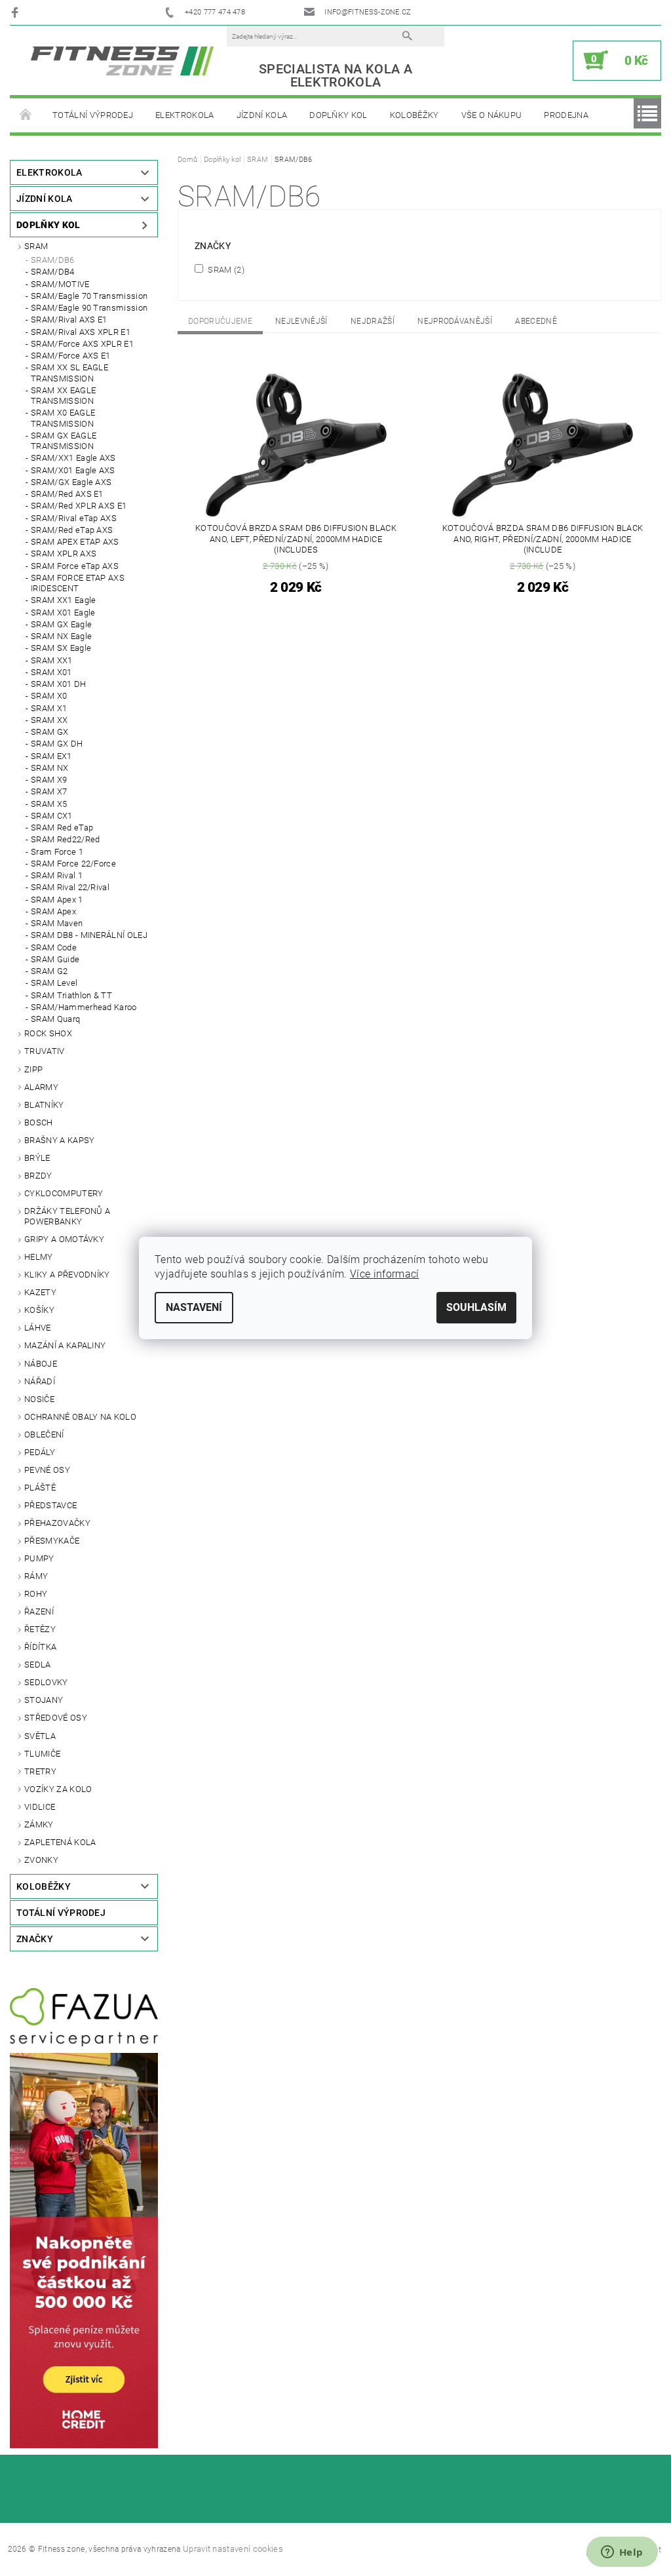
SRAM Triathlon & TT (71, 995)
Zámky (39, 1825)
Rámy (36, 1576)
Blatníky (44, 1105)
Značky (35, 1939)
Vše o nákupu (492, 115)
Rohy (36, 1594)
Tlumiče (42, 1754)
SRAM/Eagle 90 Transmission (89, 308)
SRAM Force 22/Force (73, 864)
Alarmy (41, 1087)
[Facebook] (17, 12)
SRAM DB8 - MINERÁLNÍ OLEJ (89, 935)
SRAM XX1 (52, 660)
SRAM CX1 (52, 816)
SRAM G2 (49, 971)
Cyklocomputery (64, 1193)
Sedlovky (46, 1682)
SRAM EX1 (51, 756)
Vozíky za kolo (58, 1789)
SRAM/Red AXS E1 (67, 494)
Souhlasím (476, 1307)
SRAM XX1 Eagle (63, 600)
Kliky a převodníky (67, 1275)
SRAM (36, 246)
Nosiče (39, 1399)
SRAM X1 (49, 708)
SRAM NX (49, 768)
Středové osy (56, 1718)
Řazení (39, 1611)
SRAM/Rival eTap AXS (74, 518)
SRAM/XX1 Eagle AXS (73, 458)
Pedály (40, 1452)
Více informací (384, 1274)
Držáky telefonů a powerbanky (67, 1216)
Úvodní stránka (26, 115)
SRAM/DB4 (53, 272)
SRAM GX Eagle (61, 624)
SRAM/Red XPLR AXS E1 (79, 506)
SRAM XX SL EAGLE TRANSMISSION (69, 373)
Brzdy (38, 1176)
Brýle (37, 1158)
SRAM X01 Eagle (63, 613)
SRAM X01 (51, 672)
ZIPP (33, 1069)
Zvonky (41, 1860)
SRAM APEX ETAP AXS (75, 542)
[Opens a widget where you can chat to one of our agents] (622, 2553)
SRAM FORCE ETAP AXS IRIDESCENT (78, 583)
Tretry (40, 1771)
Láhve (38, 1328)
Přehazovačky (57, 1523)
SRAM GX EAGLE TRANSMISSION (64, 441)
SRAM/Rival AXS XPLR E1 (81, 332)
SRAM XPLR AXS (64, 554)
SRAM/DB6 (53, 260)
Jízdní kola (262, 115)
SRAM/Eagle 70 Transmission (89, 296)
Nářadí (40, 1381)
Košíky (39, 1310)
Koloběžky (414, 115)
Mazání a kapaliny (65, 1345)
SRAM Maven (57, 923)
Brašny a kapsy (59, 1140)
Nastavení (194, 1307)
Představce (50, 1505)
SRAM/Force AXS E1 (70, 356)
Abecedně (536, 321)
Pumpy (39, 1558)
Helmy (39, 1257)
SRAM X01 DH (59, 684)
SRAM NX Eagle (61, 636)
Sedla (38, 1665)
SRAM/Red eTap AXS (72, 530)
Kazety (40, 1292)
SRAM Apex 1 (57, 900)
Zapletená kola (60, 1842)
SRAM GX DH (57, 744)
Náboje (41, 1364)
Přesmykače (52, 1541)
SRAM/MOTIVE (60, 284)
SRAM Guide (55, 959)
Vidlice (40, 1807)
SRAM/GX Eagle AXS (71, 482)
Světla (40, 1736)
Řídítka (40, 1647)
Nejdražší (373, 321)
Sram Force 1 (57, 852)
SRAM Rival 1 (57, 875)
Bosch (39, 1122)
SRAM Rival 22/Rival (70, 887)
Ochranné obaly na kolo (80, 1417)
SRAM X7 (49, 791)
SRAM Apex (53, 911)
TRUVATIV (45, 1051)
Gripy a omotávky (64, 1239)
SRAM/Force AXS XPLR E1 (82, 344)
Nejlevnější (301, 321)
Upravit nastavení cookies (233, 2549)
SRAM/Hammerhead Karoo (84, 1007)
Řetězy (40, 1629)
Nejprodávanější (455, 321)
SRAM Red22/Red (65, 839)
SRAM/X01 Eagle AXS (73, 470)
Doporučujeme (220, 321)
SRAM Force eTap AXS (75, 566)
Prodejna (566, 115)
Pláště (40, 1488)
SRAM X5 (49, 804)
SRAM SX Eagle (61, 648)
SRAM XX (49, 720)
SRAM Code (54, 947)
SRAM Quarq (55, 1019)
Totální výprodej (93, 115)
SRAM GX (49, 732)
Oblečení (44, 1434)
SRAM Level (54, 983)
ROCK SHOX (48, 1033)
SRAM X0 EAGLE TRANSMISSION (63, 418)
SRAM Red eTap (62, 828)
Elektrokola (185, 115)
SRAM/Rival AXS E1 (69, 320)
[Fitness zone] (122, 61)
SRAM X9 (49, 780)
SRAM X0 (49, 696)
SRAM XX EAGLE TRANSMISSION (63, 396)
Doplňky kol (338, 115)
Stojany (44, 1700)
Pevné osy (47, 1470)
